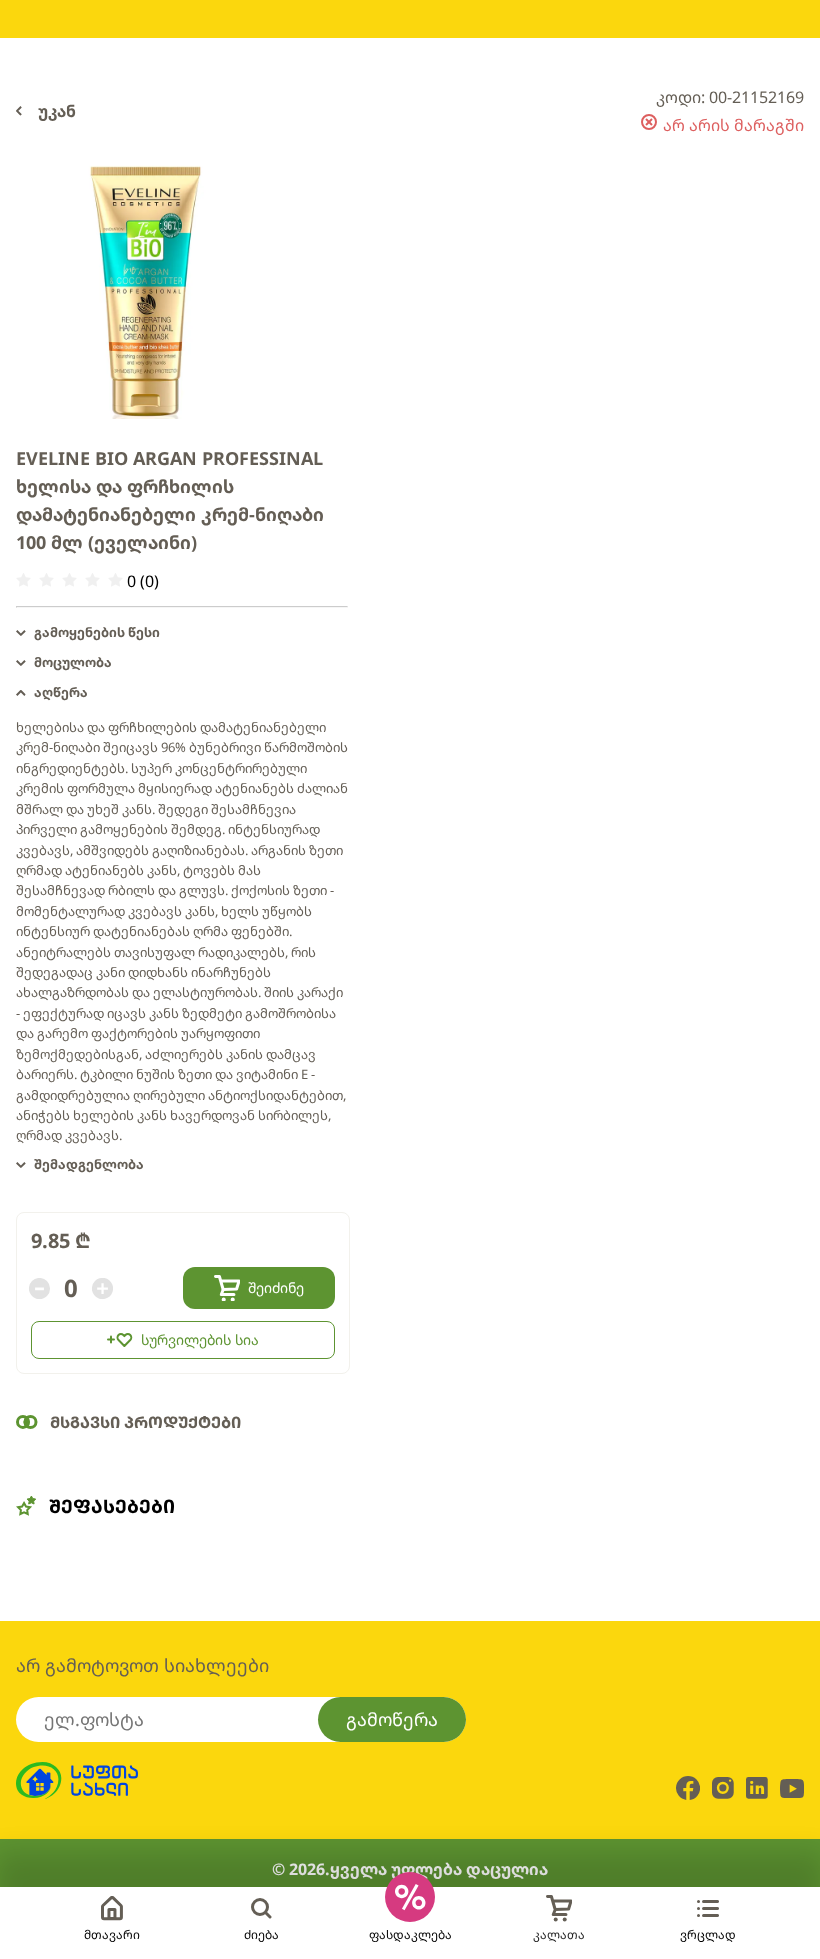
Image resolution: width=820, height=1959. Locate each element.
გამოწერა (392, 1719)
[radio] (23, 580)
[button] (182, 633)
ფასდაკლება (410, 1934)
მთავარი (112, 1934)
